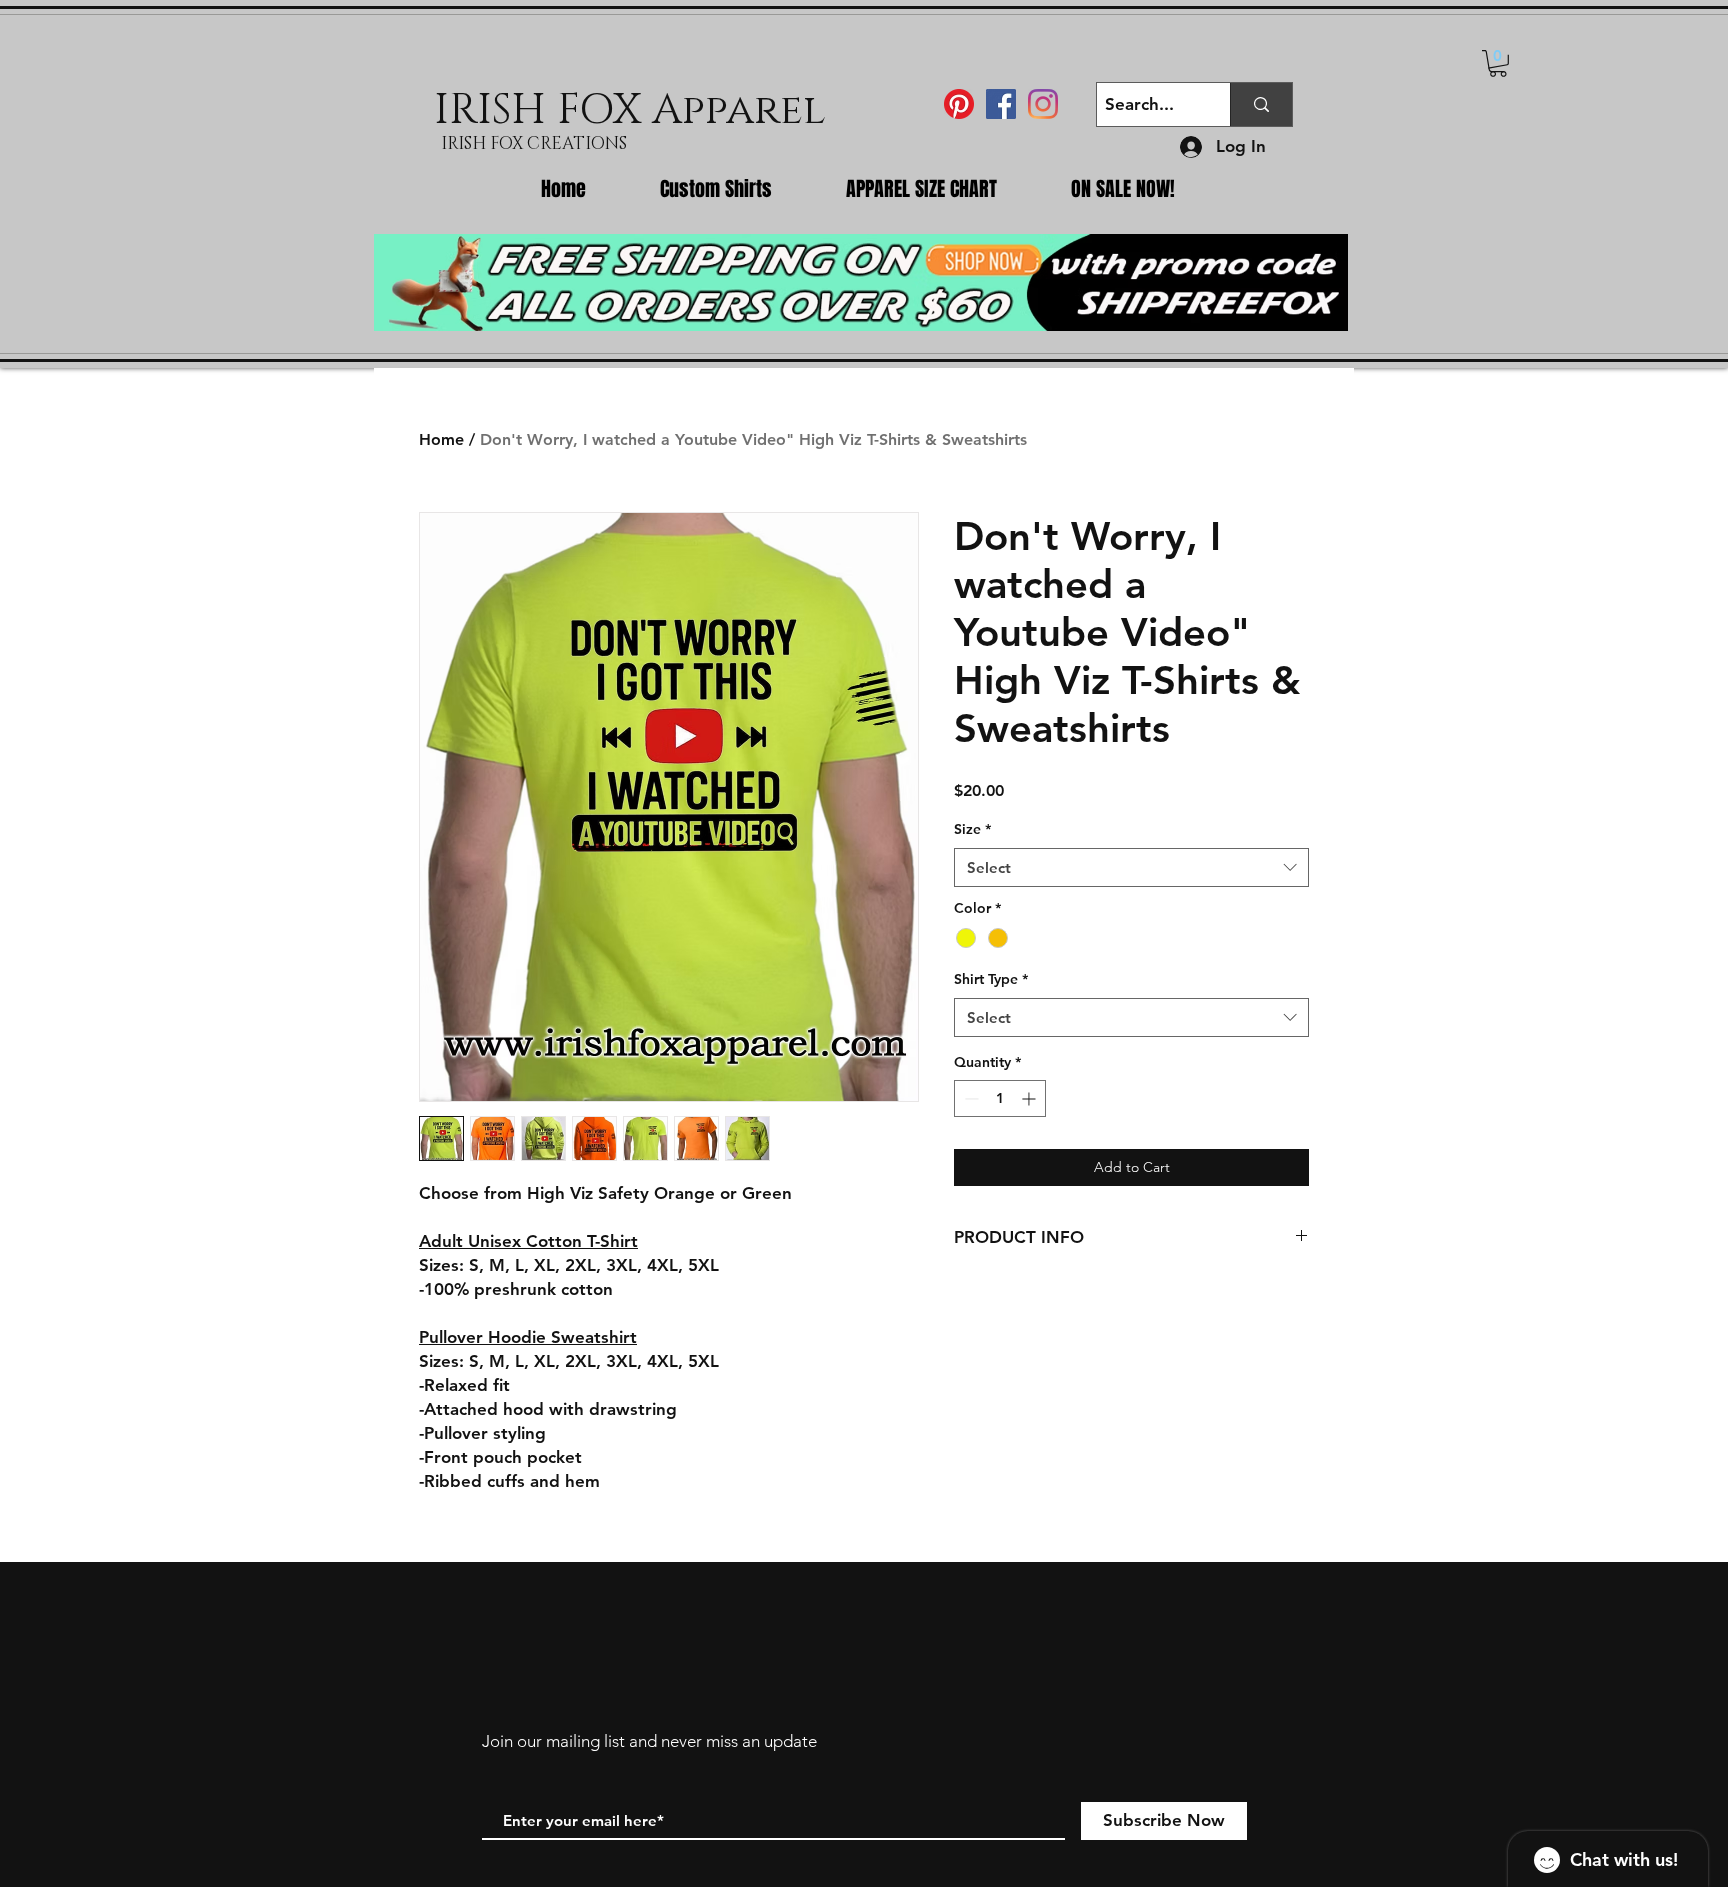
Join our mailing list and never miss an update (649, 1741)
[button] (1498, 63)
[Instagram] (1043, 104)
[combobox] (1131, 867)
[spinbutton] (1000, 1098)
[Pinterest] (959, 104)
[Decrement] (969, 1098)
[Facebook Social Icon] (1001, 104)
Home (441, 439)
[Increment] (1030, 1098)
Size (972, 829)
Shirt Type (991, 979)
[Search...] (1261, 104)
